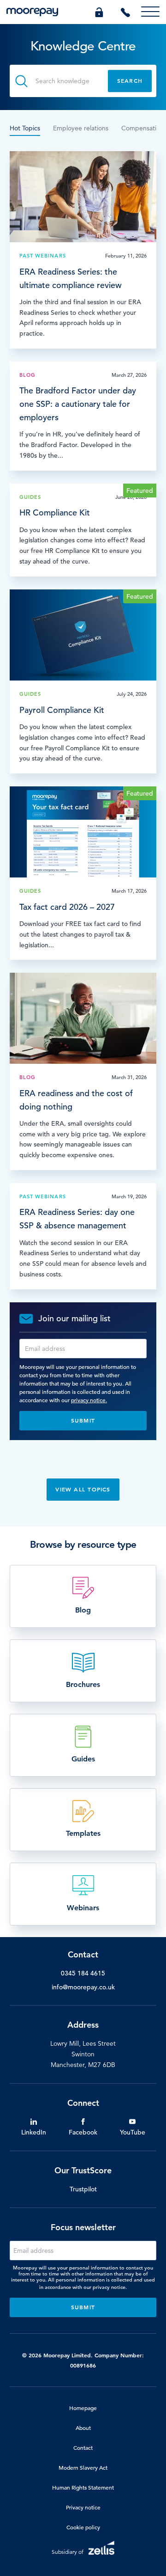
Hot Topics (25, 128)
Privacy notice (83, 2507)
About (83, 2428)
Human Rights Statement (83, 2487)
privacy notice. (89, 1400)
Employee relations (81, 128)
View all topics (83, 1489)
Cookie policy (83, 2527)
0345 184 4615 (83, 1973)
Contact (83, 2447)
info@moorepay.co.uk (83, 1987)
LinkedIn (34, 2132)
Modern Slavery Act (83, 2467)
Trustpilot (83, 2189)
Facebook (83, 2132)
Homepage (83, 2408)
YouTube (133, 2132)
